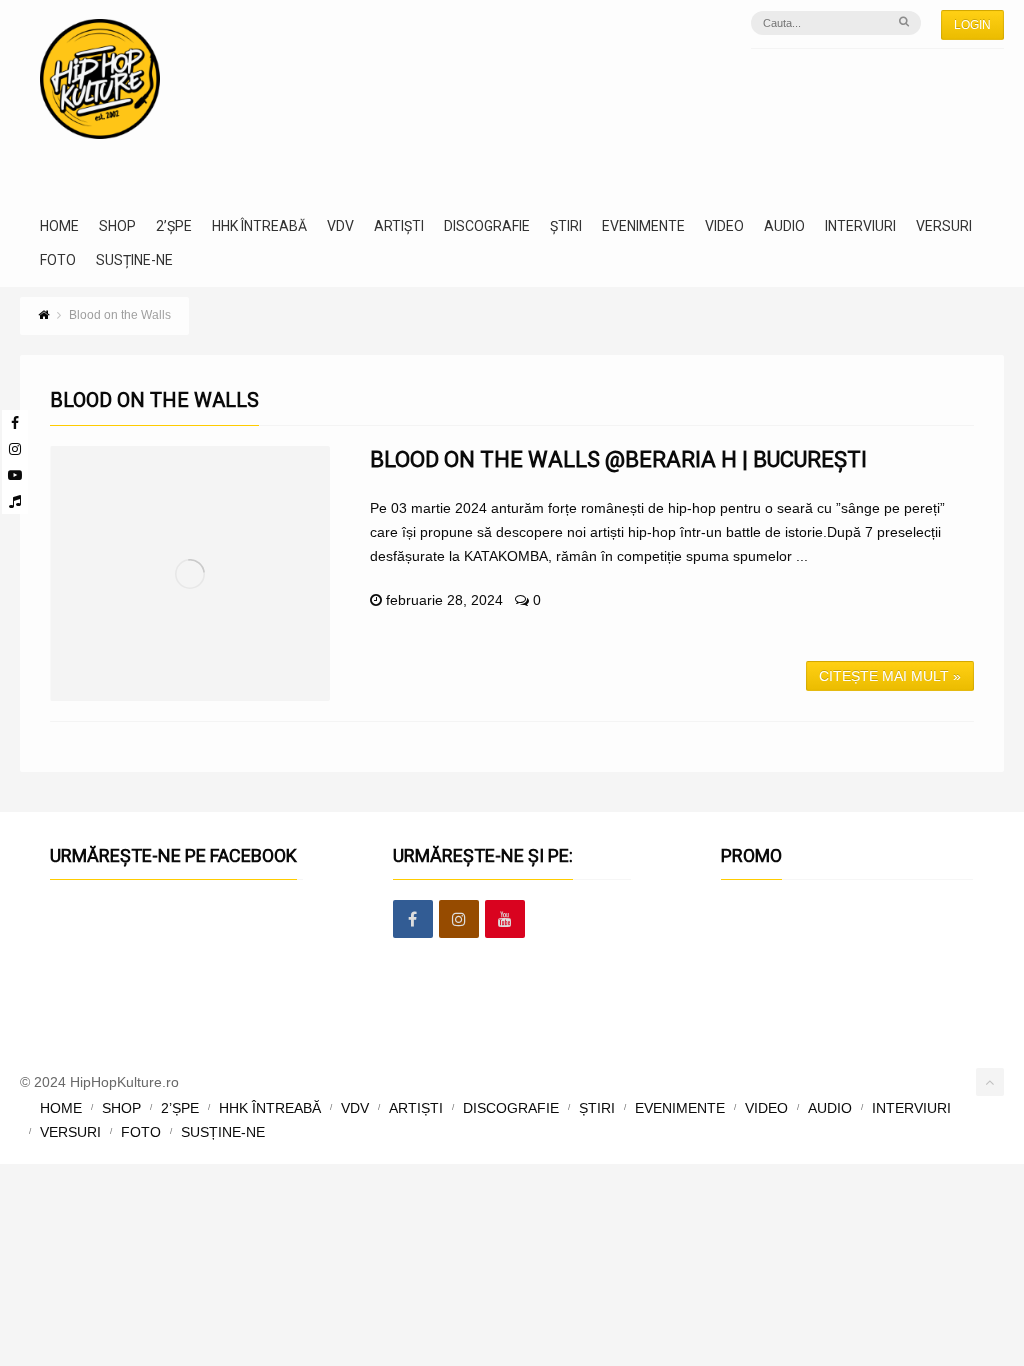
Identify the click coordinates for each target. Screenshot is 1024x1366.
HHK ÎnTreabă (259, 226)
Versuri (944, 226)
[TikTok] (15, 501)
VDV (340, 226)
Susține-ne (134, 260)
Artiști (399, 226)
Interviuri (860, 226)
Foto (58, 260)
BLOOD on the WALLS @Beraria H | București (618, 459)
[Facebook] (15, 423)
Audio (784, 226)
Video (724, 226)
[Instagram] (15, 449)
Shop (117, 226)
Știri (566, 226)
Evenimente (643, 226)
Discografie (487, 226)
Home (59, 226)
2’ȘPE (174, 226)
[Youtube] (15, 475)
